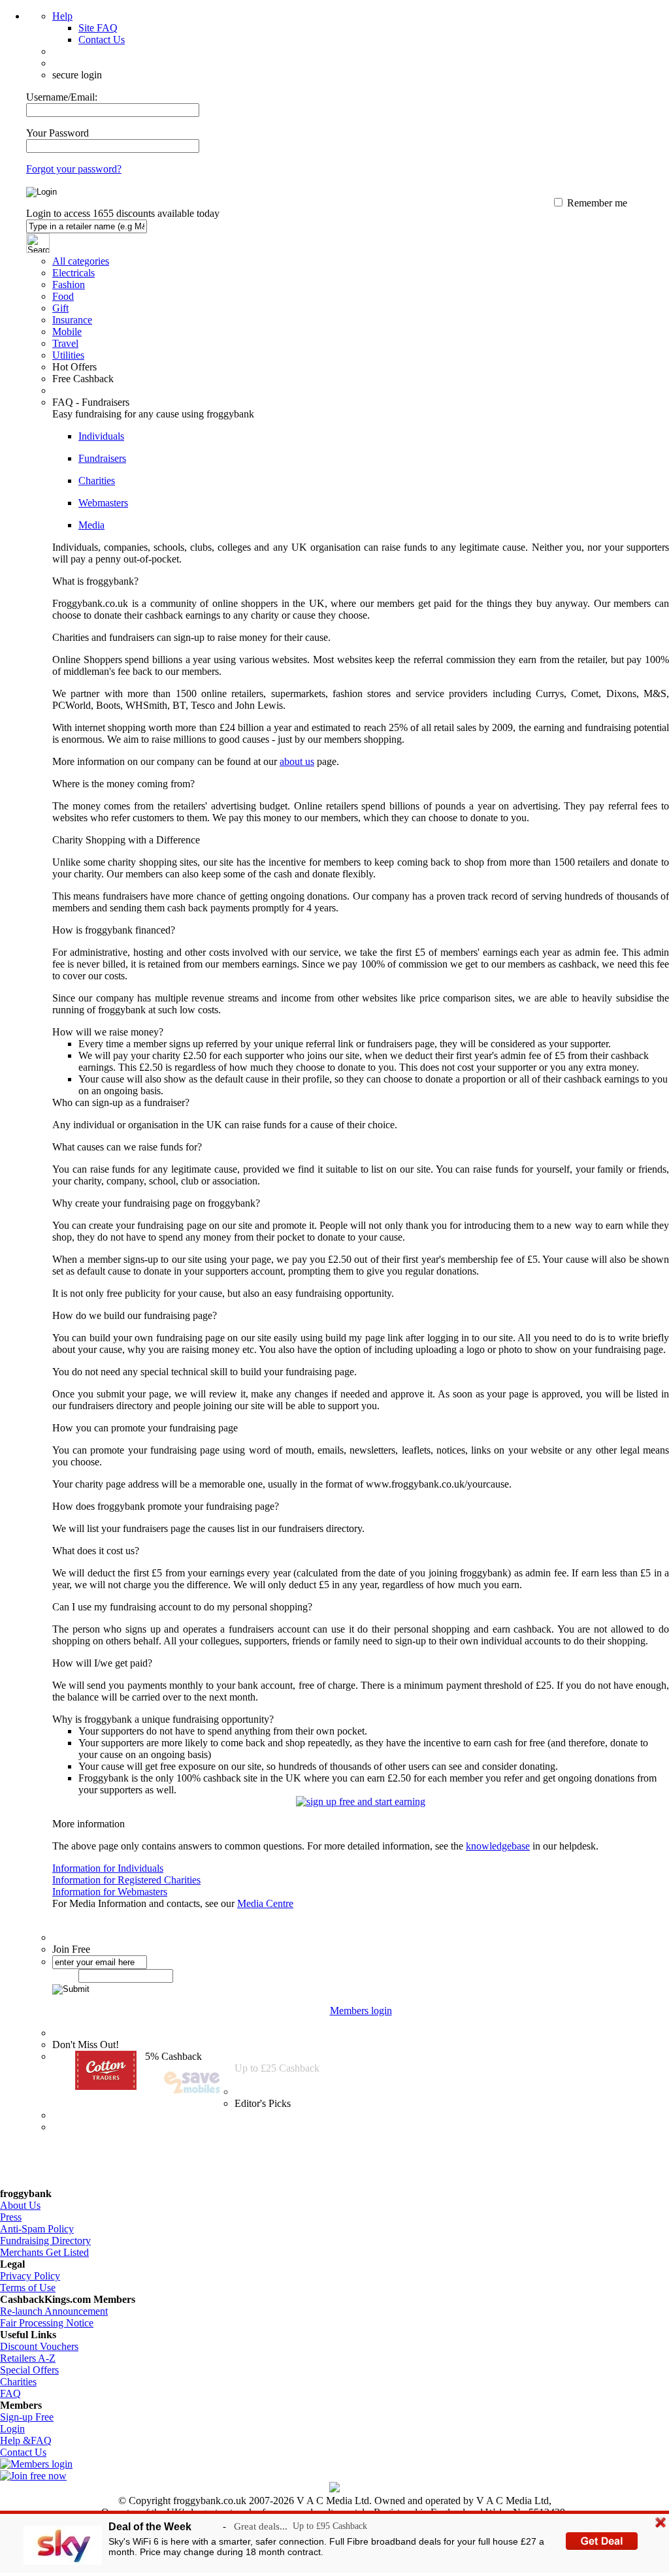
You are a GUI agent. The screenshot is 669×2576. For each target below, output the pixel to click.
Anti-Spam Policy (37, 2229)
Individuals (101, 436)
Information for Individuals (108, 1868)
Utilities (68, 355)
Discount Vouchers (39, 2346)
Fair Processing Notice (47, 2323)
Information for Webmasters (110, 1892)
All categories (81, 261)
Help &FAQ (26, 2440)
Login (12, 2429)
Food (63, 296)
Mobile (67, 332)
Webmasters (103, 503)
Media (91, 525)
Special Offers (29, 2370)
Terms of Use (28, 2288)
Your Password (57, 133)
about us (297, 761)
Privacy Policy (30, 2276)
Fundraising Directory (45, 2241)
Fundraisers (102, 458)
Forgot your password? (74, 169)
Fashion (69, 285)
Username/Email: (62, 97)
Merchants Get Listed (44, 2252)
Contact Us (102, 40)
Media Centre (265, 1903)
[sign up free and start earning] (361, 1802)
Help (62, 16)
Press (11, 2217)
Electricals (73, 273)
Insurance (72, 320)
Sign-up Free (27, 2417)
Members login (361, 2011)
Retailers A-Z (28, 2358)
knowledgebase (498, 1846)
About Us (20, 2205)
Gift (60, 308)
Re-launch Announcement (54, 2311)
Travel (65, 343)
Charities (97, 481)
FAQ (10, 2393)
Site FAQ (98, 28)
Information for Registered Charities (126, 1880)
